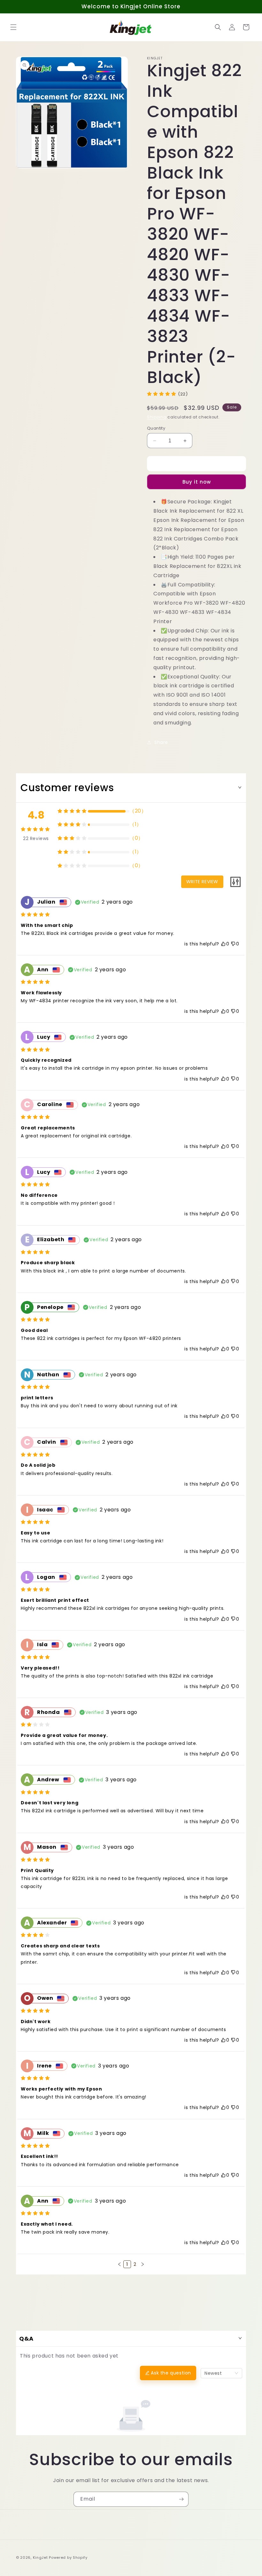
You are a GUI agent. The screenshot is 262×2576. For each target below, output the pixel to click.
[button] (13, 27)
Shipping (157, 417)
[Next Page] (143, 2264)
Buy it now (197, 482)
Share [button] (161, 742)
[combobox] (221, 2373)
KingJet (40, 2557)
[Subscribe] (181, 2499)
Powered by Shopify (68, 2557)
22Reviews (36, 838)
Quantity (156, 428)
